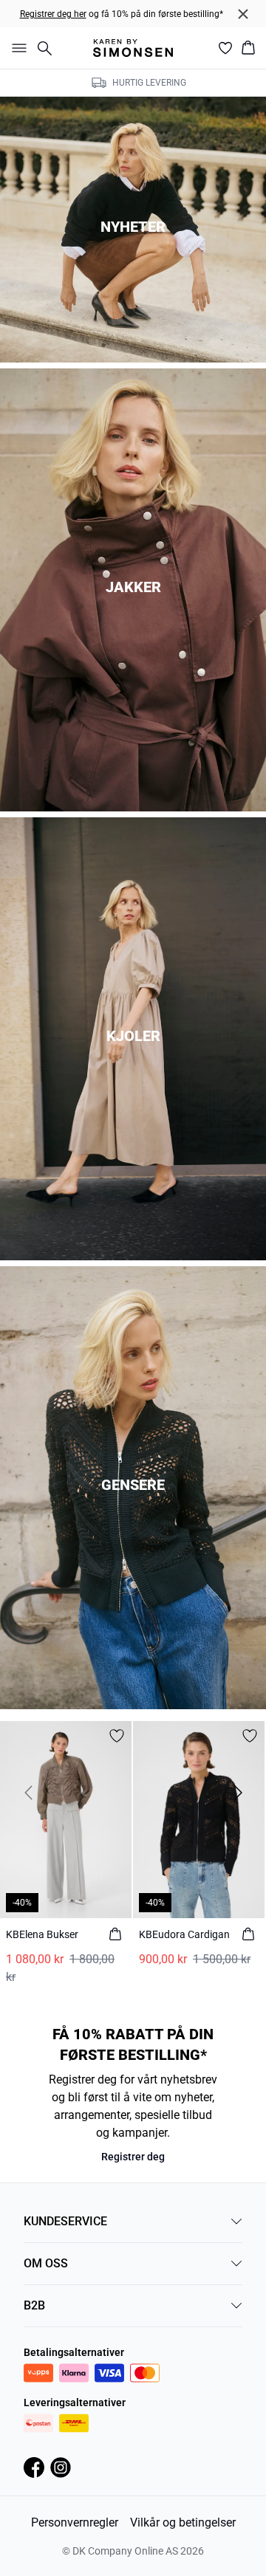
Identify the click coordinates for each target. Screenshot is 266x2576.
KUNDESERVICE (65, 2221)
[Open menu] (16, 48)
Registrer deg (133, 2157)
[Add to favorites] (117, 1736)
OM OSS (46, 2263)
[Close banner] (243, 14)
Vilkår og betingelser (183, 2522)
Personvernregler (75, 2522)
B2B (34, 2305)
